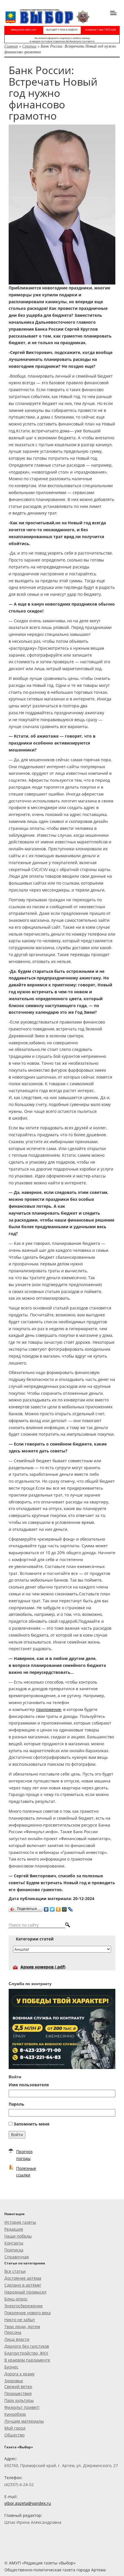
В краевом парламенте (27, 2360)
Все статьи (15, 2271)
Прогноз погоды (24, 2155)
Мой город (15, 2428)
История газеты (20, 2222)
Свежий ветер (18, 2386)
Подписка (14, 2250)
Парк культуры (19, 2400)
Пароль (16, 2104)
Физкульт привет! (22, 2407)
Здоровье (14, 2381)
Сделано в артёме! (23, 2285)
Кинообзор (15, 2414)
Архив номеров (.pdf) (43, 1967)
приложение (49, 1709)
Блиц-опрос (16, 2299)
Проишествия (18, 2393)
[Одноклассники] (58, 1908)
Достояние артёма (23, 2278)
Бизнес (11, 2367)
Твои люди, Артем (22, 2327)
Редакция (14, 2229)
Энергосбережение (24, 2306)
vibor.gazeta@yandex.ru (28, 2503)
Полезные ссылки (26, 2172)
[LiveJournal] (71, 1908)
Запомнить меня (31, 2124)
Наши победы (18, 2236)
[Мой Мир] (64, 1908)
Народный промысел (25, 2292)
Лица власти (17, 2339)
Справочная (17, 2257)
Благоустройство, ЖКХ (26, 2353)
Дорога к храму (19, 2374)
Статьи (29, 46)
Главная (11, 46)
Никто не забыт (20, 2320)
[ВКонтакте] (46, 1908)
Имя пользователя (29, 2085)
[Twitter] (52, 1908)
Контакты (14, 2243)
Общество (14, 2435)
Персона (13, 2332)
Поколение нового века (28, 2313)
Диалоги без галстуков (27, 2346)
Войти (17, 2135)
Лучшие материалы (24, 2421)
